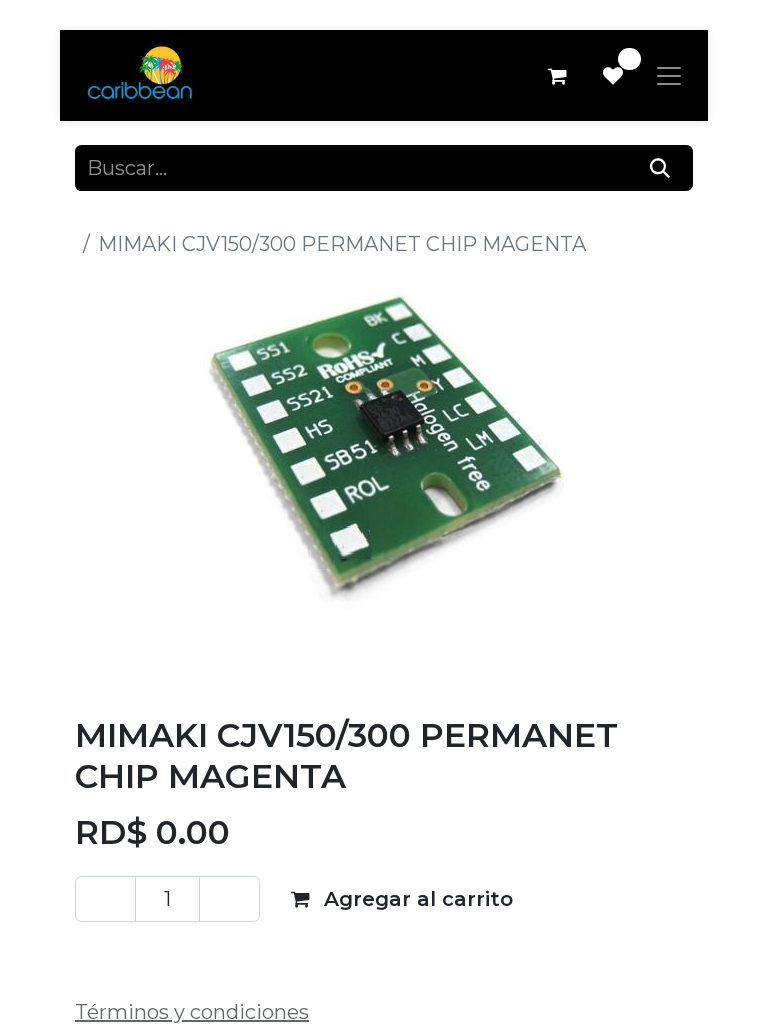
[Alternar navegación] (669, 76)
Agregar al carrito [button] (415, 899)
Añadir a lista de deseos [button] (219, 954)
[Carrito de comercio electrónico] (557, 76)
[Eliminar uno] (105, 899)
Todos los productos (173, 214)
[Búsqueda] (660, 168)
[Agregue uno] (229, 899)
